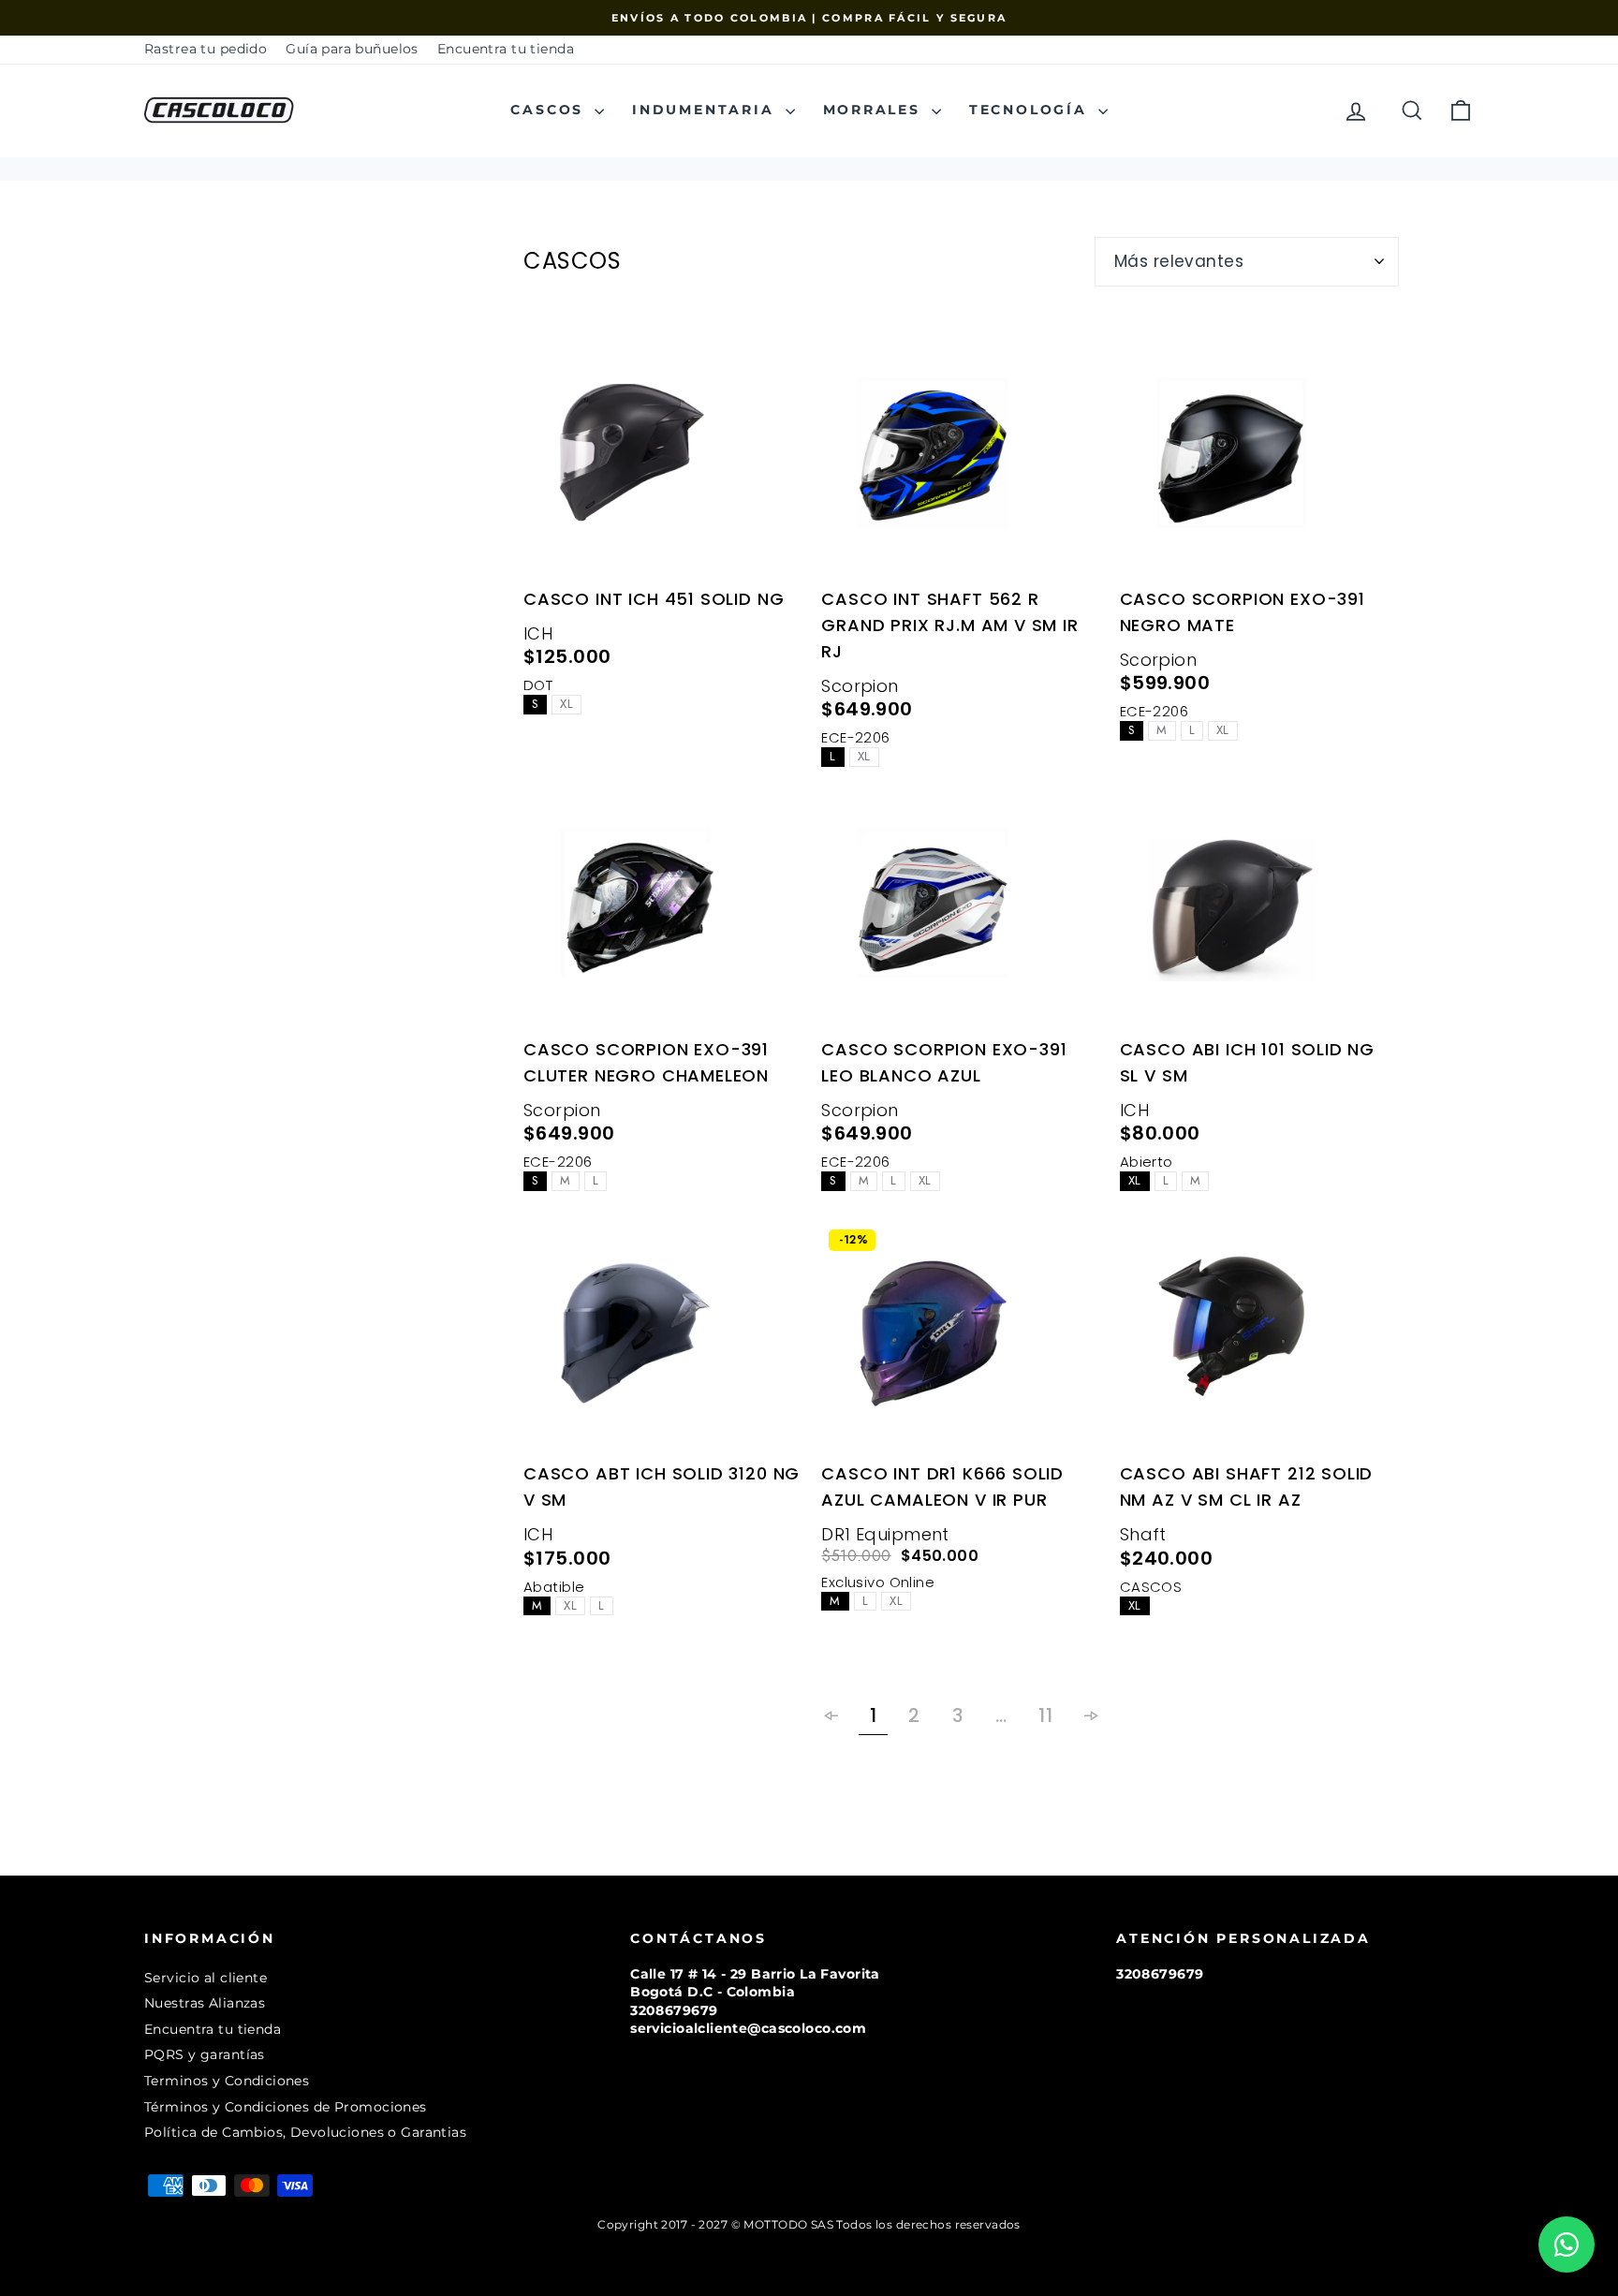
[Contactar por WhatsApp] (1567, 2244)
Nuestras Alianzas (205, 2003)
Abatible (554, 1587)
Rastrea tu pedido (206, 49)
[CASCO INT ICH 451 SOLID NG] (663, 463)
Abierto (1147, 1162)
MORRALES (875, 110)
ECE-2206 (855, 737)
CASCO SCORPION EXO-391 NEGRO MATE (1243, 612)
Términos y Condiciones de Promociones (286, 2107)
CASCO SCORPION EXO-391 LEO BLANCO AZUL (944, 1062)
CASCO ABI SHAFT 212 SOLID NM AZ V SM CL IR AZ (1247, 1487)
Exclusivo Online (878, 1582)
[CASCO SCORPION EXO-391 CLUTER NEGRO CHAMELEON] (663, 913)
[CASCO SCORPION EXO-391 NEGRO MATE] (1259, 463)
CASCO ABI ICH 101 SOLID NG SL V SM (1247, 1062)
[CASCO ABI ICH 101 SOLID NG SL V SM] (1259, 913)
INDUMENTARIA (706, 110)
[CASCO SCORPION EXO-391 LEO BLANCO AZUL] (961, 913)
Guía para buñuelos (352, 49)
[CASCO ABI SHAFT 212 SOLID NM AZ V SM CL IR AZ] (1259, 1337)
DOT (538, 685)
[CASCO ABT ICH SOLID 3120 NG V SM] (663, 1337)
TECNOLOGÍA (1031, 110)
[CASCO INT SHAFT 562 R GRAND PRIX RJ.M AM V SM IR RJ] (961, 463)
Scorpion (860, 686)
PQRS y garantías (205, 2054)
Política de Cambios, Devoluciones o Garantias (305, 2132)
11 (1045, 1715)
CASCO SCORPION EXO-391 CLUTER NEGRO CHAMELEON (646, 1062)
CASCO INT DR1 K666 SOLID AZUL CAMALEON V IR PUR (942, 1487)
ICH (538, 633)
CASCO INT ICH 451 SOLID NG (654, 599)
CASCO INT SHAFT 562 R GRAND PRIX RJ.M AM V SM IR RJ (949, 625)
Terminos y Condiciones (227, 2081)
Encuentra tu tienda (506, 49)
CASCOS (550, 110)
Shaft (1143, 1534)
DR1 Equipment (885, 1534)
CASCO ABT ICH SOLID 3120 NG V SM (662, 1487)
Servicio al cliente (206, 1978)
